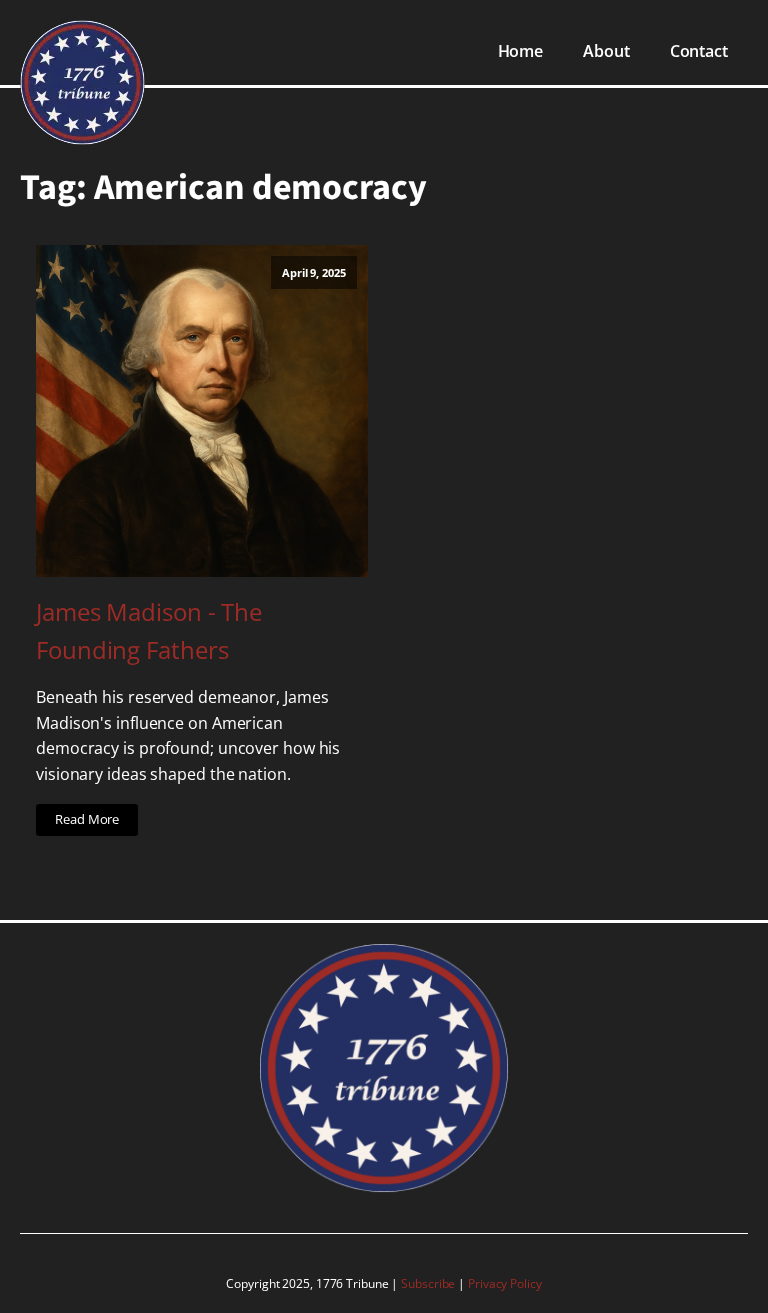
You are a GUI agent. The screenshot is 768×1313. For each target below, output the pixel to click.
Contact (699, 51)
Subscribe (429, 1283)
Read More (87, 819)
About (606, 51)
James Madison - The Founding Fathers (149, 630)
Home (521, 51)
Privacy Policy (505, 1283)
